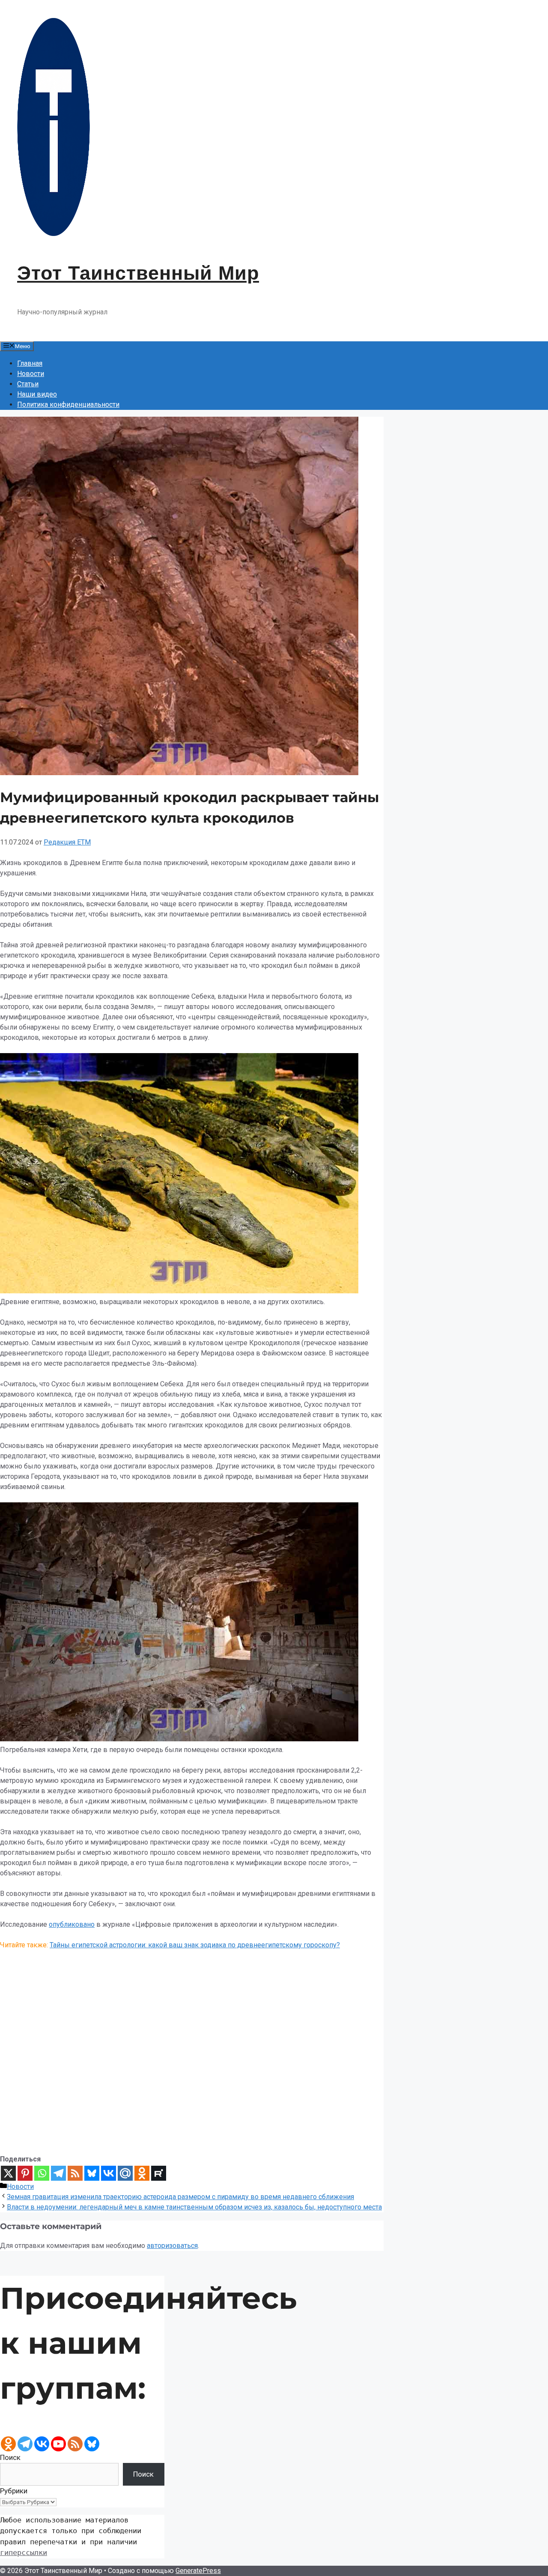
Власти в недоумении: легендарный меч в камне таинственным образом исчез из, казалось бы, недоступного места (194, 2207)
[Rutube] (159, 2173)
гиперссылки (24, 2552)
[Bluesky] (92, 2173)
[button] (192, 2134)
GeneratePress (198, 2571)
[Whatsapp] (42, 2173)
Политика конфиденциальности (68, 404)
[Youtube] (58, 2444)
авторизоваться (172, 2246)
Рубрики (14, 2491)
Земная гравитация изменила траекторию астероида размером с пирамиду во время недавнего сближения (180, 2197)
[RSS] (75, 2173)
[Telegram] (58, 2173)
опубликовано (72, 1924)
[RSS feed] (75, 2444)
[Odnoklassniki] (142, 2173)
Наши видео (37, 394)
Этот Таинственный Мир (138, 273)
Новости (31, 374)
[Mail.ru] (125, 2173)
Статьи (28, 384)
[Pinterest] (25, 2173)
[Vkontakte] (109, 2173)
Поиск (10, 2457)
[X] (8, 2173)
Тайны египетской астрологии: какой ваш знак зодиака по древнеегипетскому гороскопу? (195, 1945)
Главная (30, 363)
